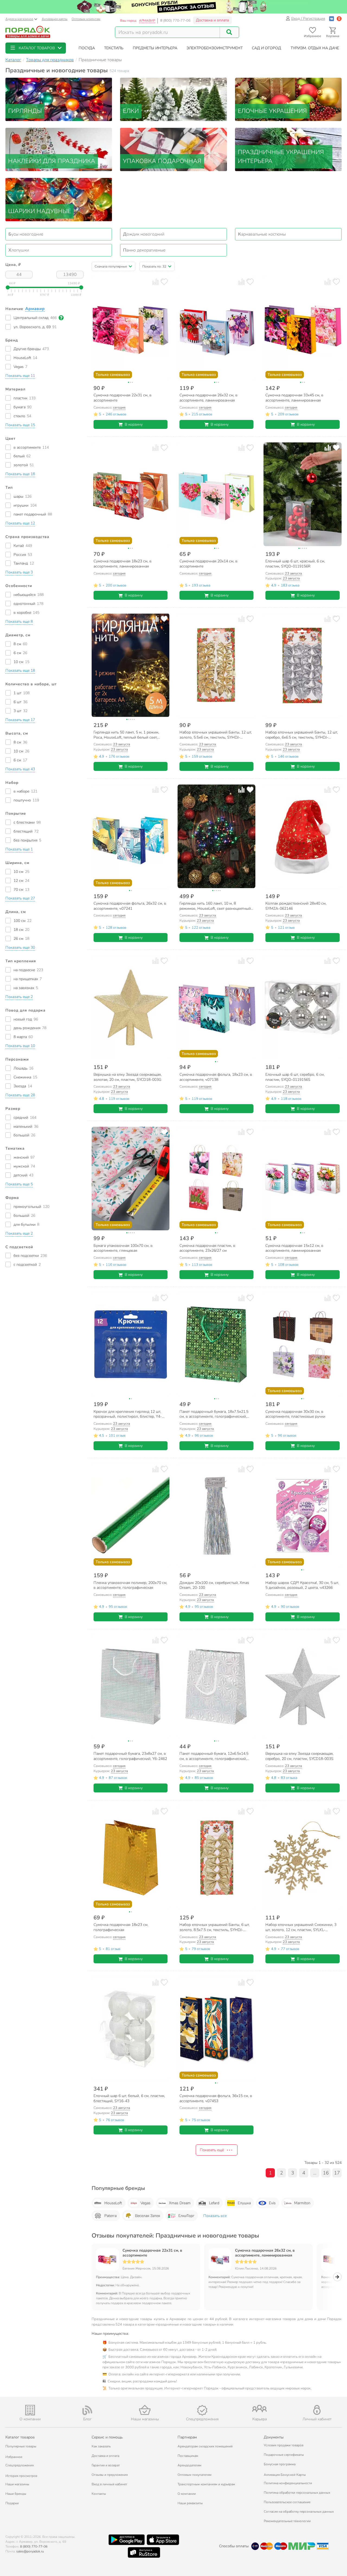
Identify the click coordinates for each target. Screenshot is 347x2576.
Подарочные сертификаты (284, 2455)
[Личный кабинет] (317, 2410)
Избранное (14, 2457)
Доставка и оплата (212, 20)
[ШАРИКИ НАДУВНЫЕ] (59, 199)
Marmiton (302, 2203)
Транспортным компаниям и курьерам (206, 2484)
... (315, 2173)
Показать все (215, 2216)
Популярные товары (21, 2446)
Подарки (12, 2503)
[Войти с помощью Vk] (332, 19)
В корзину (134, 424)
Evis (272, 2203)
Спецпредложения (20, 2465)
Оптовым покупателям (195, 2475)
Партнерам (187, 2437)
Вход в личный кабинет (109, 2484)
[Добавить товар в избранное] (164, 282)
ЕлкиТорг (186, 2216)
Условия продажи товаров (284, 2445)
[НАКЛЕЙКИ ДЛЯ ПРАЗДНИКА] (59, 149)
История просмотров (21, 2476)
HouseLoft (113, 2203)
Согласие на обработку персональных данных (299, 2512)
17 (337, 2173)
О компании (187, 2494)
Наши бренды (16, 2494)
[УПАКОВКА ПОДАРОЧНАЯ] (173, 149)
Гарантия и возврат (106, 2465)
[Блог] (88, 2410)
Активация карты (55, 19)
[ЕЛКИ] (173, 99)
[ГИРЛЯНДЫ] (59, 99)
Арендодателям (189, 2465)
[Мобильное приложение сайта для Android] (127, 2540)
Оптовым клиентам (86, 19)
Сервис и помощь (107, 2437)
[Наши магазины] (145, 2410)
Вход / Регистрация (308, 19)
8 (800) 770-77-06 (175, 21)
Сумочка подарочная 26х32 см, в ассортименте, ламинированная (265, 2253)
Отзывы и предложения (110, 2475)
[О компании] (30, 2410)
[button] (36, 48)
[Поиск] (229, 32)
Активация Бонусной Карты (285, 2475)
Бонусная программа (280, 2464)
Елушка (244, 2203)
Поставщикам (188, 2456)
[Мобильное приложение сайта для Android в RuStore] (144, 2552)
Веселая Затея (147, 2216)
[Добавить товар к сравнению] (155, 282)
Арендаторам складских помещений (205, 2446)
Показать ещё (212, 2150)
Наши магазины (17, 2484)
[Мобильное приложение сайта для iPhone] (163, 2540)
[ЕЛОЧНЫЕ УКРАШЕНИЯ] (288, 99)
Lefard (214, 2203)
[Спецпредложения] (202, 2410)
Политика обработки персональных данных (297, 2493)
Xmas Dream (180, 2203)
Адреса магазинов (19, 19)
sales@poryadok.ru (30, 2551)
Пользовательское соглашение (287, 2502)
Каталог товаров (20, 2437)
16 (326, 2173)
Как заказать (101, 2446)
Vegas (145, 2203)
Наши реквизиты (190, 2503)
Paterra (110, 2216)
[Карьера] (260, 2409)
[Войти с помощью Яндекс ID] (339, 19)
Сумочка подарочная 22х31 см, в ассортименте (152, 2253)
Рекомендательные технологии (287, 2521)
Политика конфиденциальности (288, 2483)
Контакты (99, 2494)
